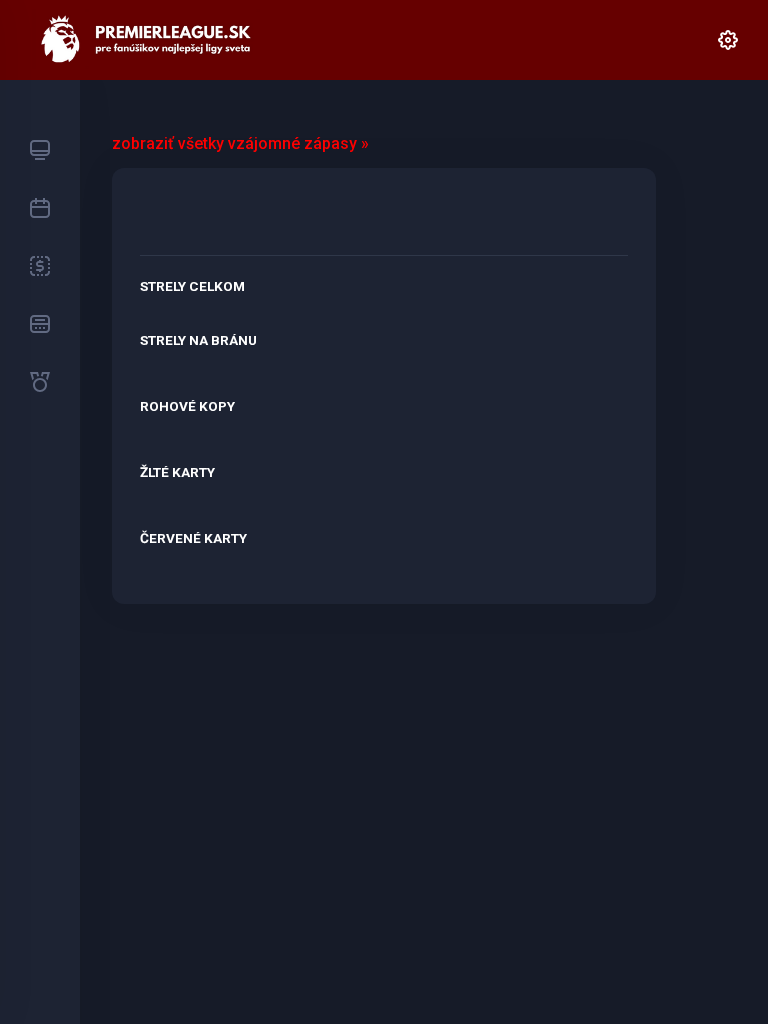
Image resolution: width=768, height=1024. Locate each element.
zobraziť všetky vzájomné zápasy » (240, 143)
